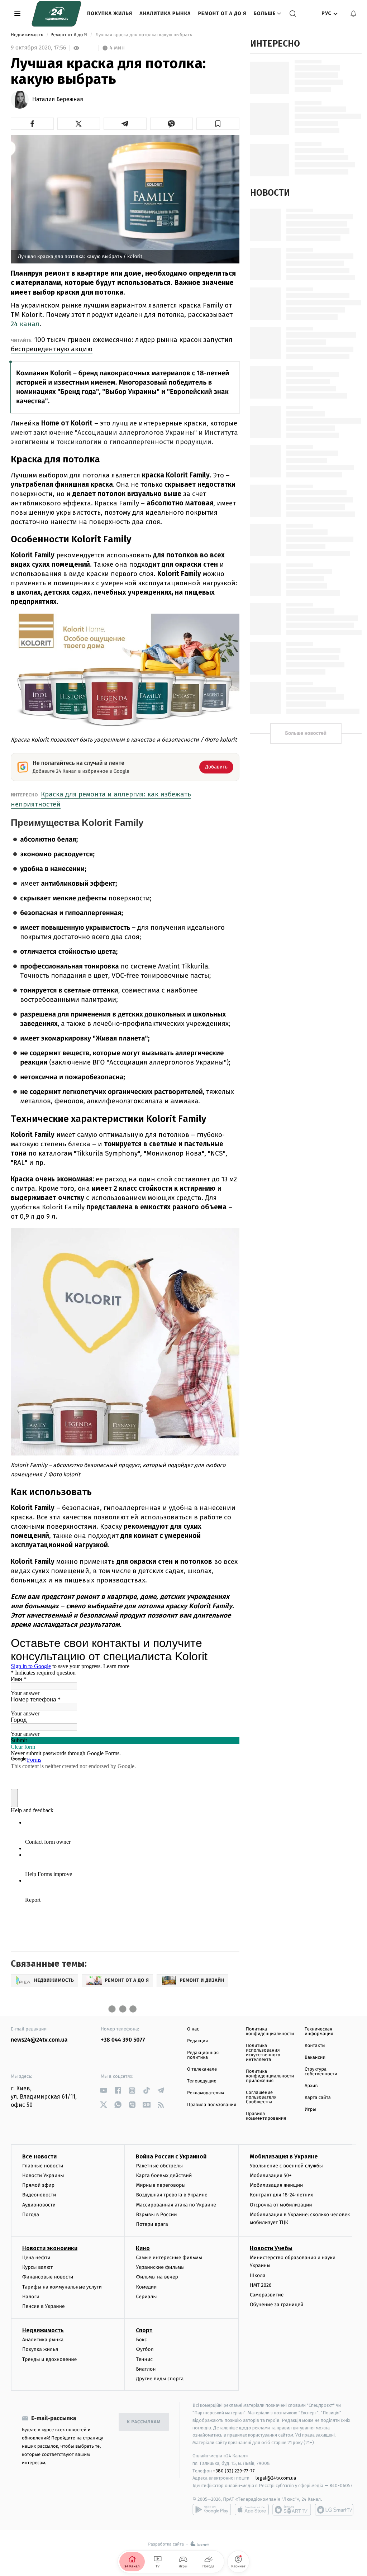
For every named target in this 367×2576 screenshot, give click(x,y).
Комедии (146, 2287)
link (103, 2091)
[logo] (56, 14)
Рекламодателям (206, 2093)
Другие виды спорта (160, 2379)
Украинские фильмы (160, 2267)
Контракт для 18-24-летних (282, 2195)
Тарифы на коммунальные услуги (62, 2287)
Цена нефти (36, 2258)
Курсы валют (37, 2267)
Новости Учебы (271, 2248)
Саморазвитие (267, 2295)
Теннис (144, 2359)
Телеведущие (202, 2081)
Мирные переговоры (161, 2185)
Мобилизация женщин (277, 2185)
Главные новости (43, 2166)
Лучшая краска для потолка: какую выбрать (144, 35)
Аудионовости (39, 2205)
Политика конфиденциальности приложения (270, 2076)
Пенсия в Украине (44, 2306)
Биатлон (146, 2369)
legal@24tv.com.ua (276, 2478)
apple (252, 2510)
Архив (311, 2086)
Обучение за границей (277, 2304)
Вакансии (315, 2058)
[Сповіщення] (353, 14)
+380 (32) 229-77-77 (234, 2471)
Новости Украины (43, 2175)
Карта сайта (318, 2098)
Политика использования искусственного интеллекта (263, 2053)
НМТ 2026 (261, 2285)
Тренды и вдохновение (49, 2359)
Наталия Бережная (58, 100)
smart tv (292, 2510)
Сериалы (146, 2297)
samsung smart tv (334, 2510)
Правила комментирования (266, 2116)
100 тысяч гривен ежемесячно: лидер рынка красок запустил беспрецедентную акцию (122, 344)
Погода (31, 2215)
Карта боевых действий (164, 2175)
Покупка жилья (110, 13)
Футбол (145, 2349)
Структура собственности (321, 2072)
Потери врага (152, 2224)
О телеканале (202, 2069)
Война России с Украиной (171, 2156)
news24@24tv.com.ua (39, 2040)
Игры (310, 2110)
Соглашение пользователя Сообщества (261, 2097)
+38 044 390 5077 (123, 2040)
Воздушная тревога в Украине (171, 2195)
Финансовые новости (48, 2277)
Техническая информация (319, 2032)
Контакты (315, 2046)
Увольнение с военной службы (286, 2166)
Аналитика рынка (165, 13)
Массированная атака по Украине (176, 2205)
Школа (258, 2275)
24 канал (25, 324)
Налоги (31, 2297)
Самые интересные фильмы (169, 2258)
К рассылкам (144, 2422)
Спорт (144, 2330)
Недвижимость (28, 35)
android (212, 2510)
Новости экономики (50, 2248)
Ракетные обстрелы (159, 2166)
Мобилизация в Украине (284, 2156)
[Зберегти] (218, 124)
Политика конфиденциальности (270, 2032)
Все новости (39, 2156)
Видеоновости (39, 2195)
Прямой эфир (38, 2185)
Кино (143, 2248)
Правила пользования (212, 2105)
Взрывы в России (156, 2215)
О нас (193, 2029)
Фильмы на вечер (157, 2277)
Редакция (197, 2041)
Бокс (141, 2340)
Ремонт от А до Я (222, 13)
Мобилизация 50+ (271, 2175)
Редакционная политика (203, 2055)
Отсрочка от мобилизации (281, 2205)
